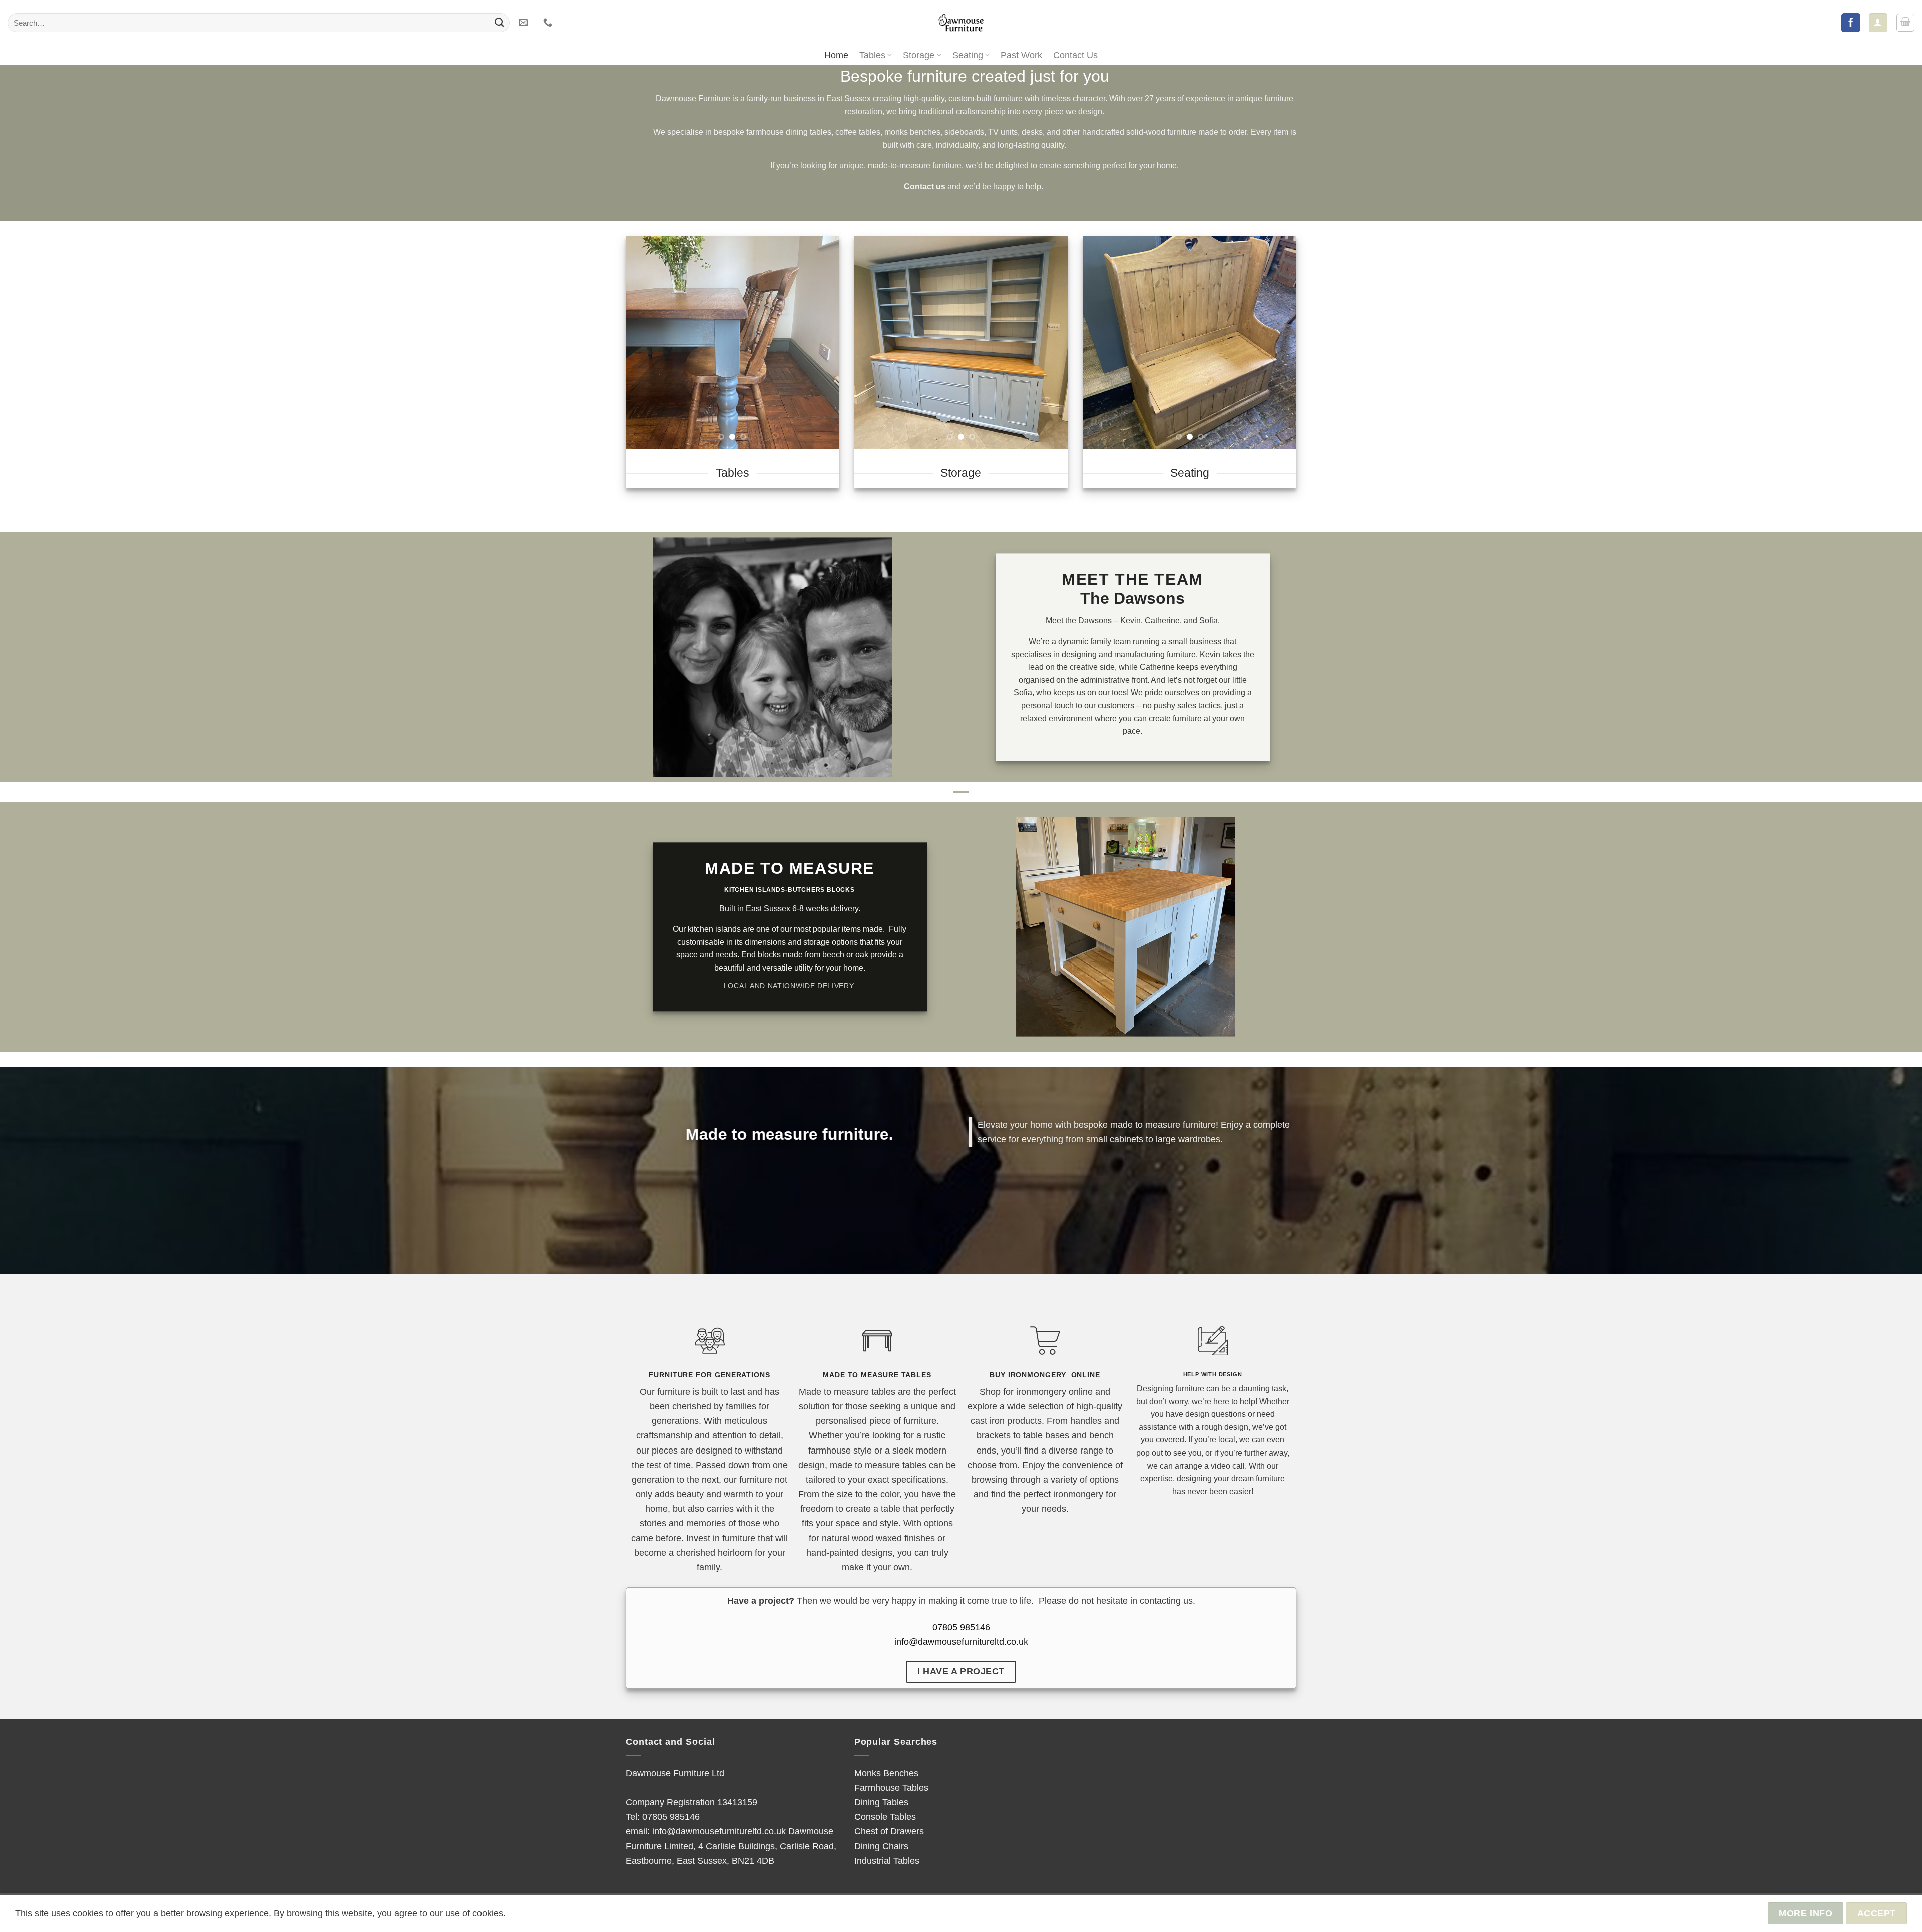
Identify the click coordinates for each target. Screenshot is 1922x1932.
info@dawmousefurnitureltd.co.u (959, 1641)
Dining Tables (881, 1802)
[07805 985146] (549, 23)
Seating (968, 55)
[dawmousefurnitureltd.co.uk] (961, 23)
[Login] (1878, 22)
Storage (919, 55)
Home (836, 55)
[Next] (822, 342)
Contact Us (1075, 55)
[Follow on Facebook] (1851, 23)
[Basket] (1905, 23)
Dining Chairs (881, 1846)
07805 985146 (961, 1627)
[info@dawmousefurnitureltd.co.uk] (524, 23)
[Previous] (643, 342)
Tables (872, 55)
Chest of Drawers (889, 1831)
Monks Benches (886, 1773)
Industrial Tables (887, 1861)
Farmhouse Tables (891, 1788)
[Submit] (499, 23)
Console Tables (885, 1817)
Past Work (1021, 55)
